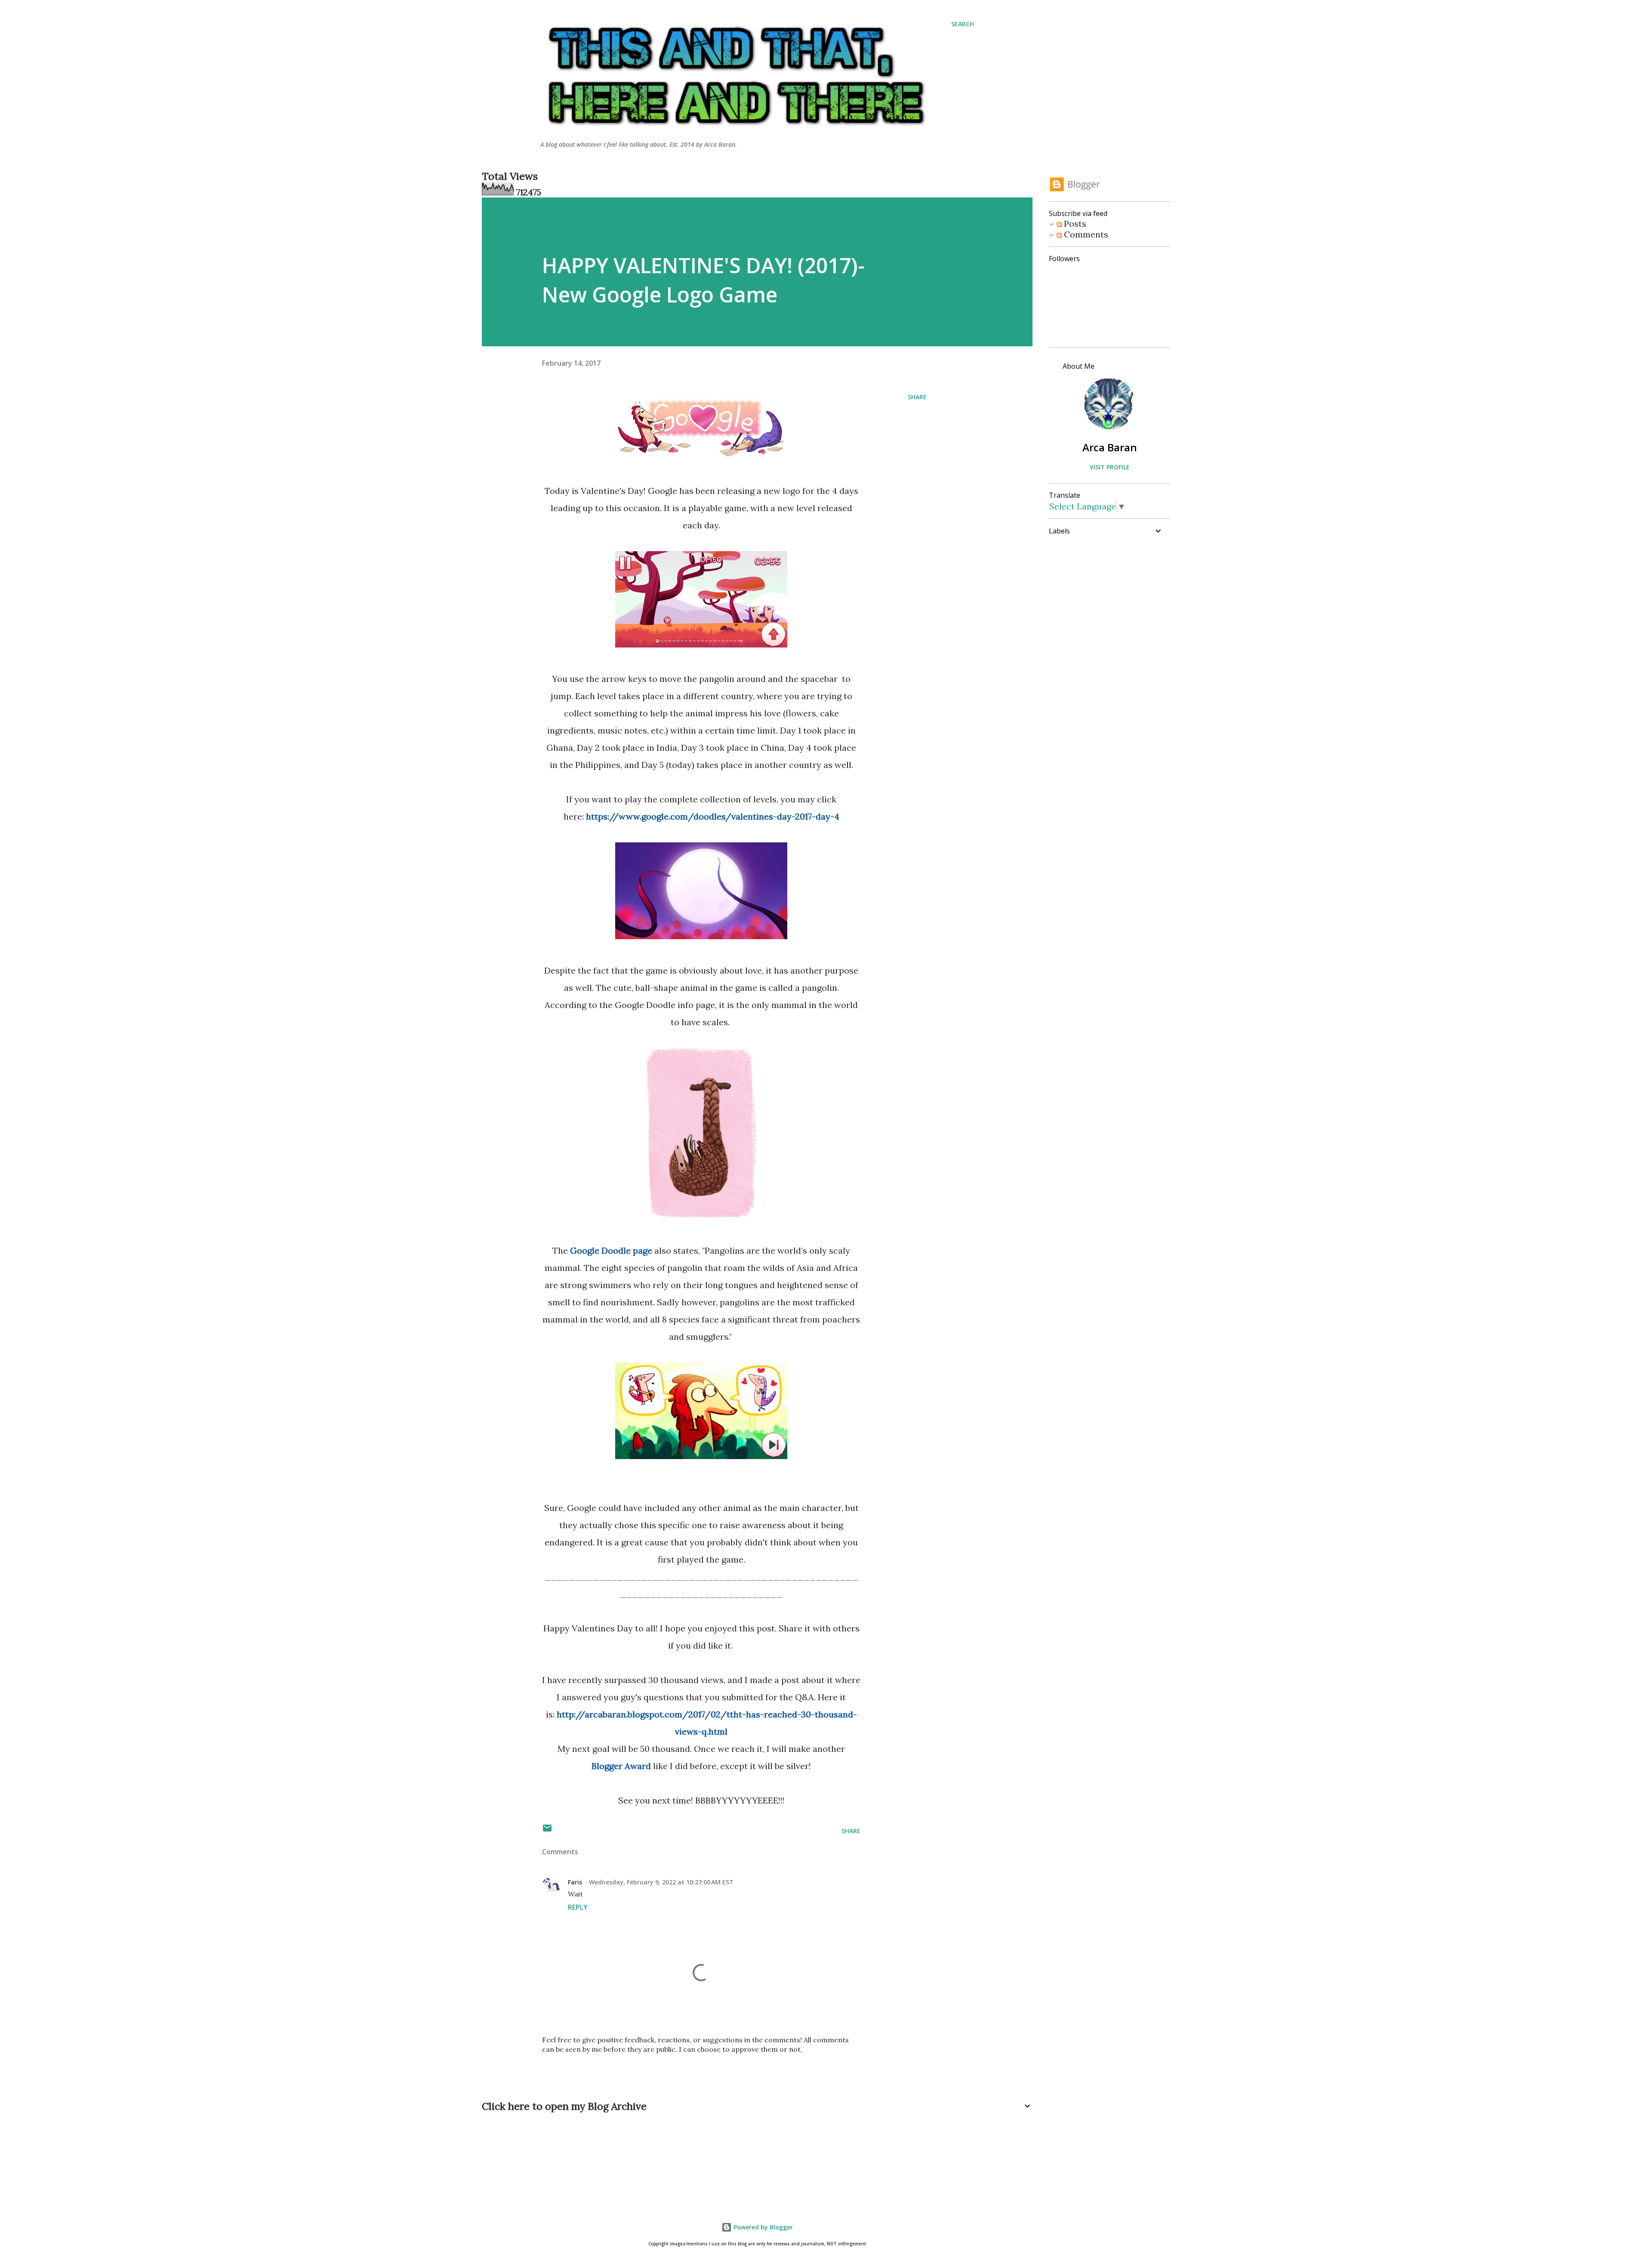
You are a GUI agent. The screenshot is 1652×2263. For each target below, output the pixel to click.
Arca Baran (1110, 447)
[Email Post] (547, 1831)
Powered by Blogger (762, 2227)
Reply (578, 1907)
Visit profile (1110, 467)
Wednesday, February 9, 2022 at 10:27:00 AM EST (661, 1882)
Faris (575, 1882)
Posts (1074, 224)
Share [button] (917, 397)
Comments (1085, 234)
